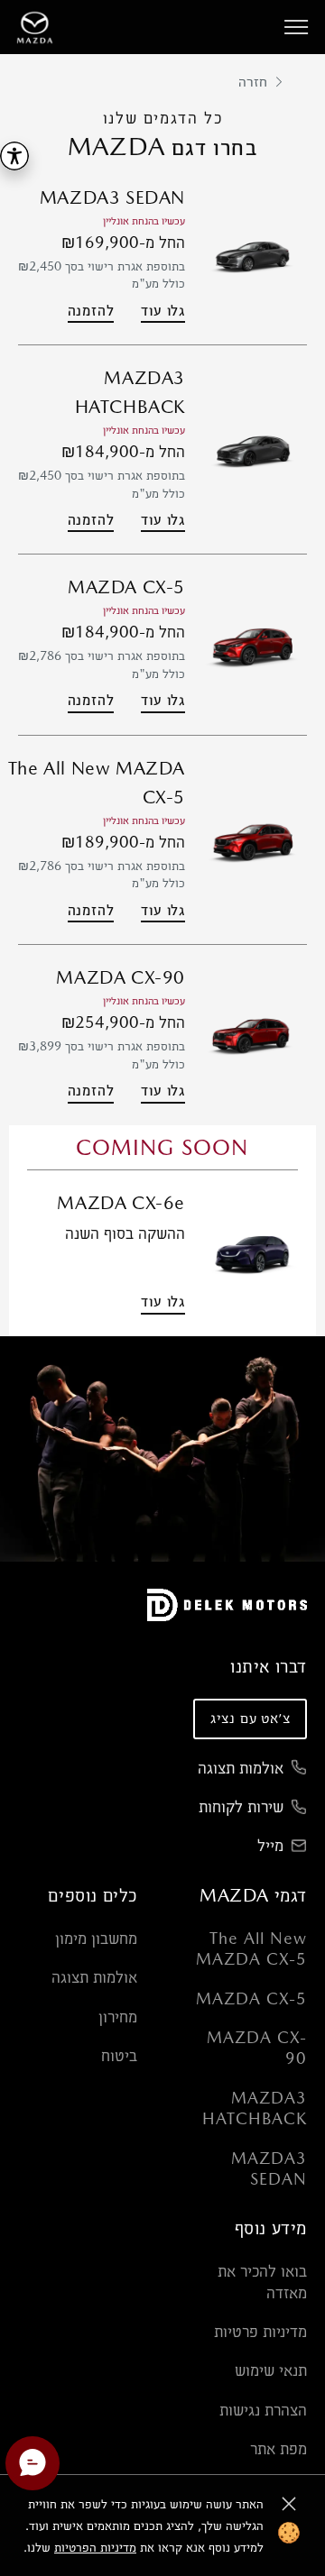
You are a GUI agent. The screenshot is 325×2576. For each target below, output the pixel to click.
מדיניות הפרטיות (95, 2547)
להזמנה (91, 311)
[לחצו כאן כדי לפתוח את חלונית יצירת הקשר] (32, 2463)
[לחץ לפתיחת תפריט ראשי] (296, 27)
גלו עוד (163, 311)
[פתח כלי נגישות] (14, 156)
